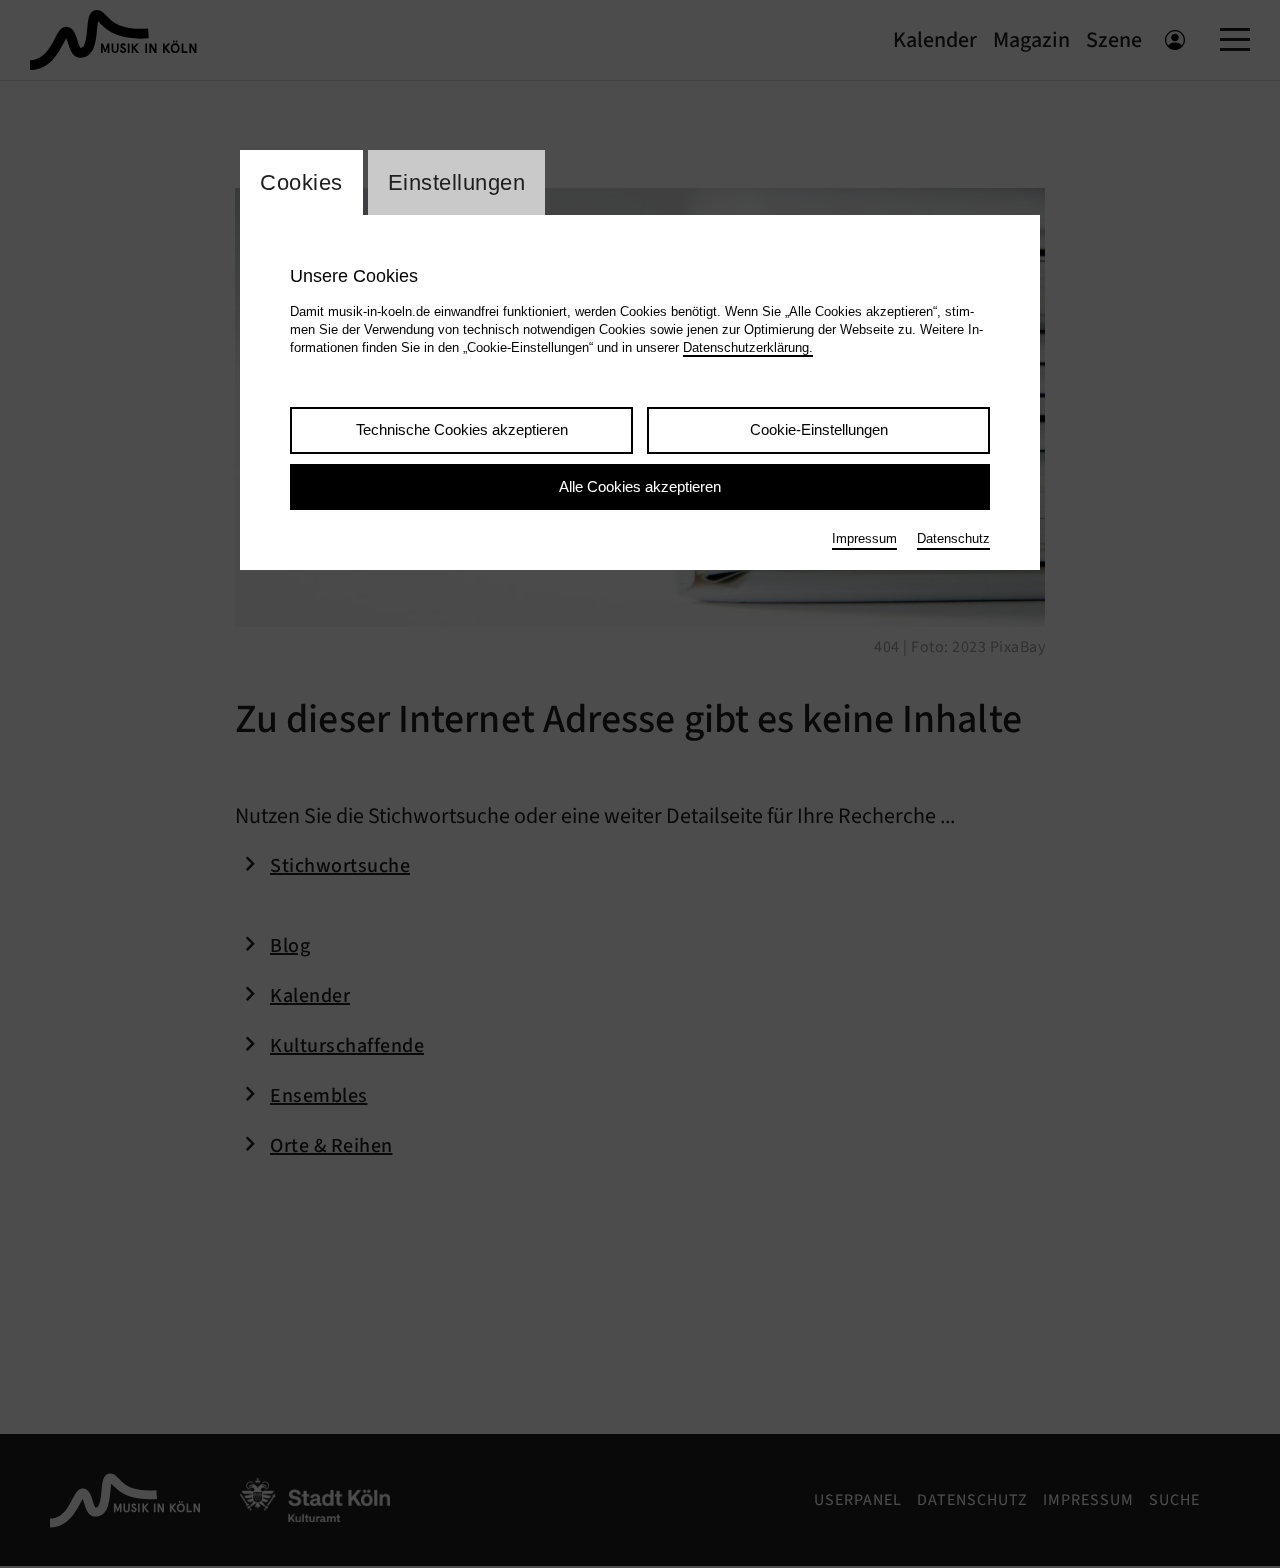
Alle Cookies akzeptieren (640, 486)
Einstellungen (457, 182)
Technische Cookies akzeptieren (462, 429)
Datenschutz (953, 538)
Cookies (301, 182)
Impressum (864, 538)
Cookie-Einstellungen (819, 429)
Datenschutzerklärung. (748, 347)
